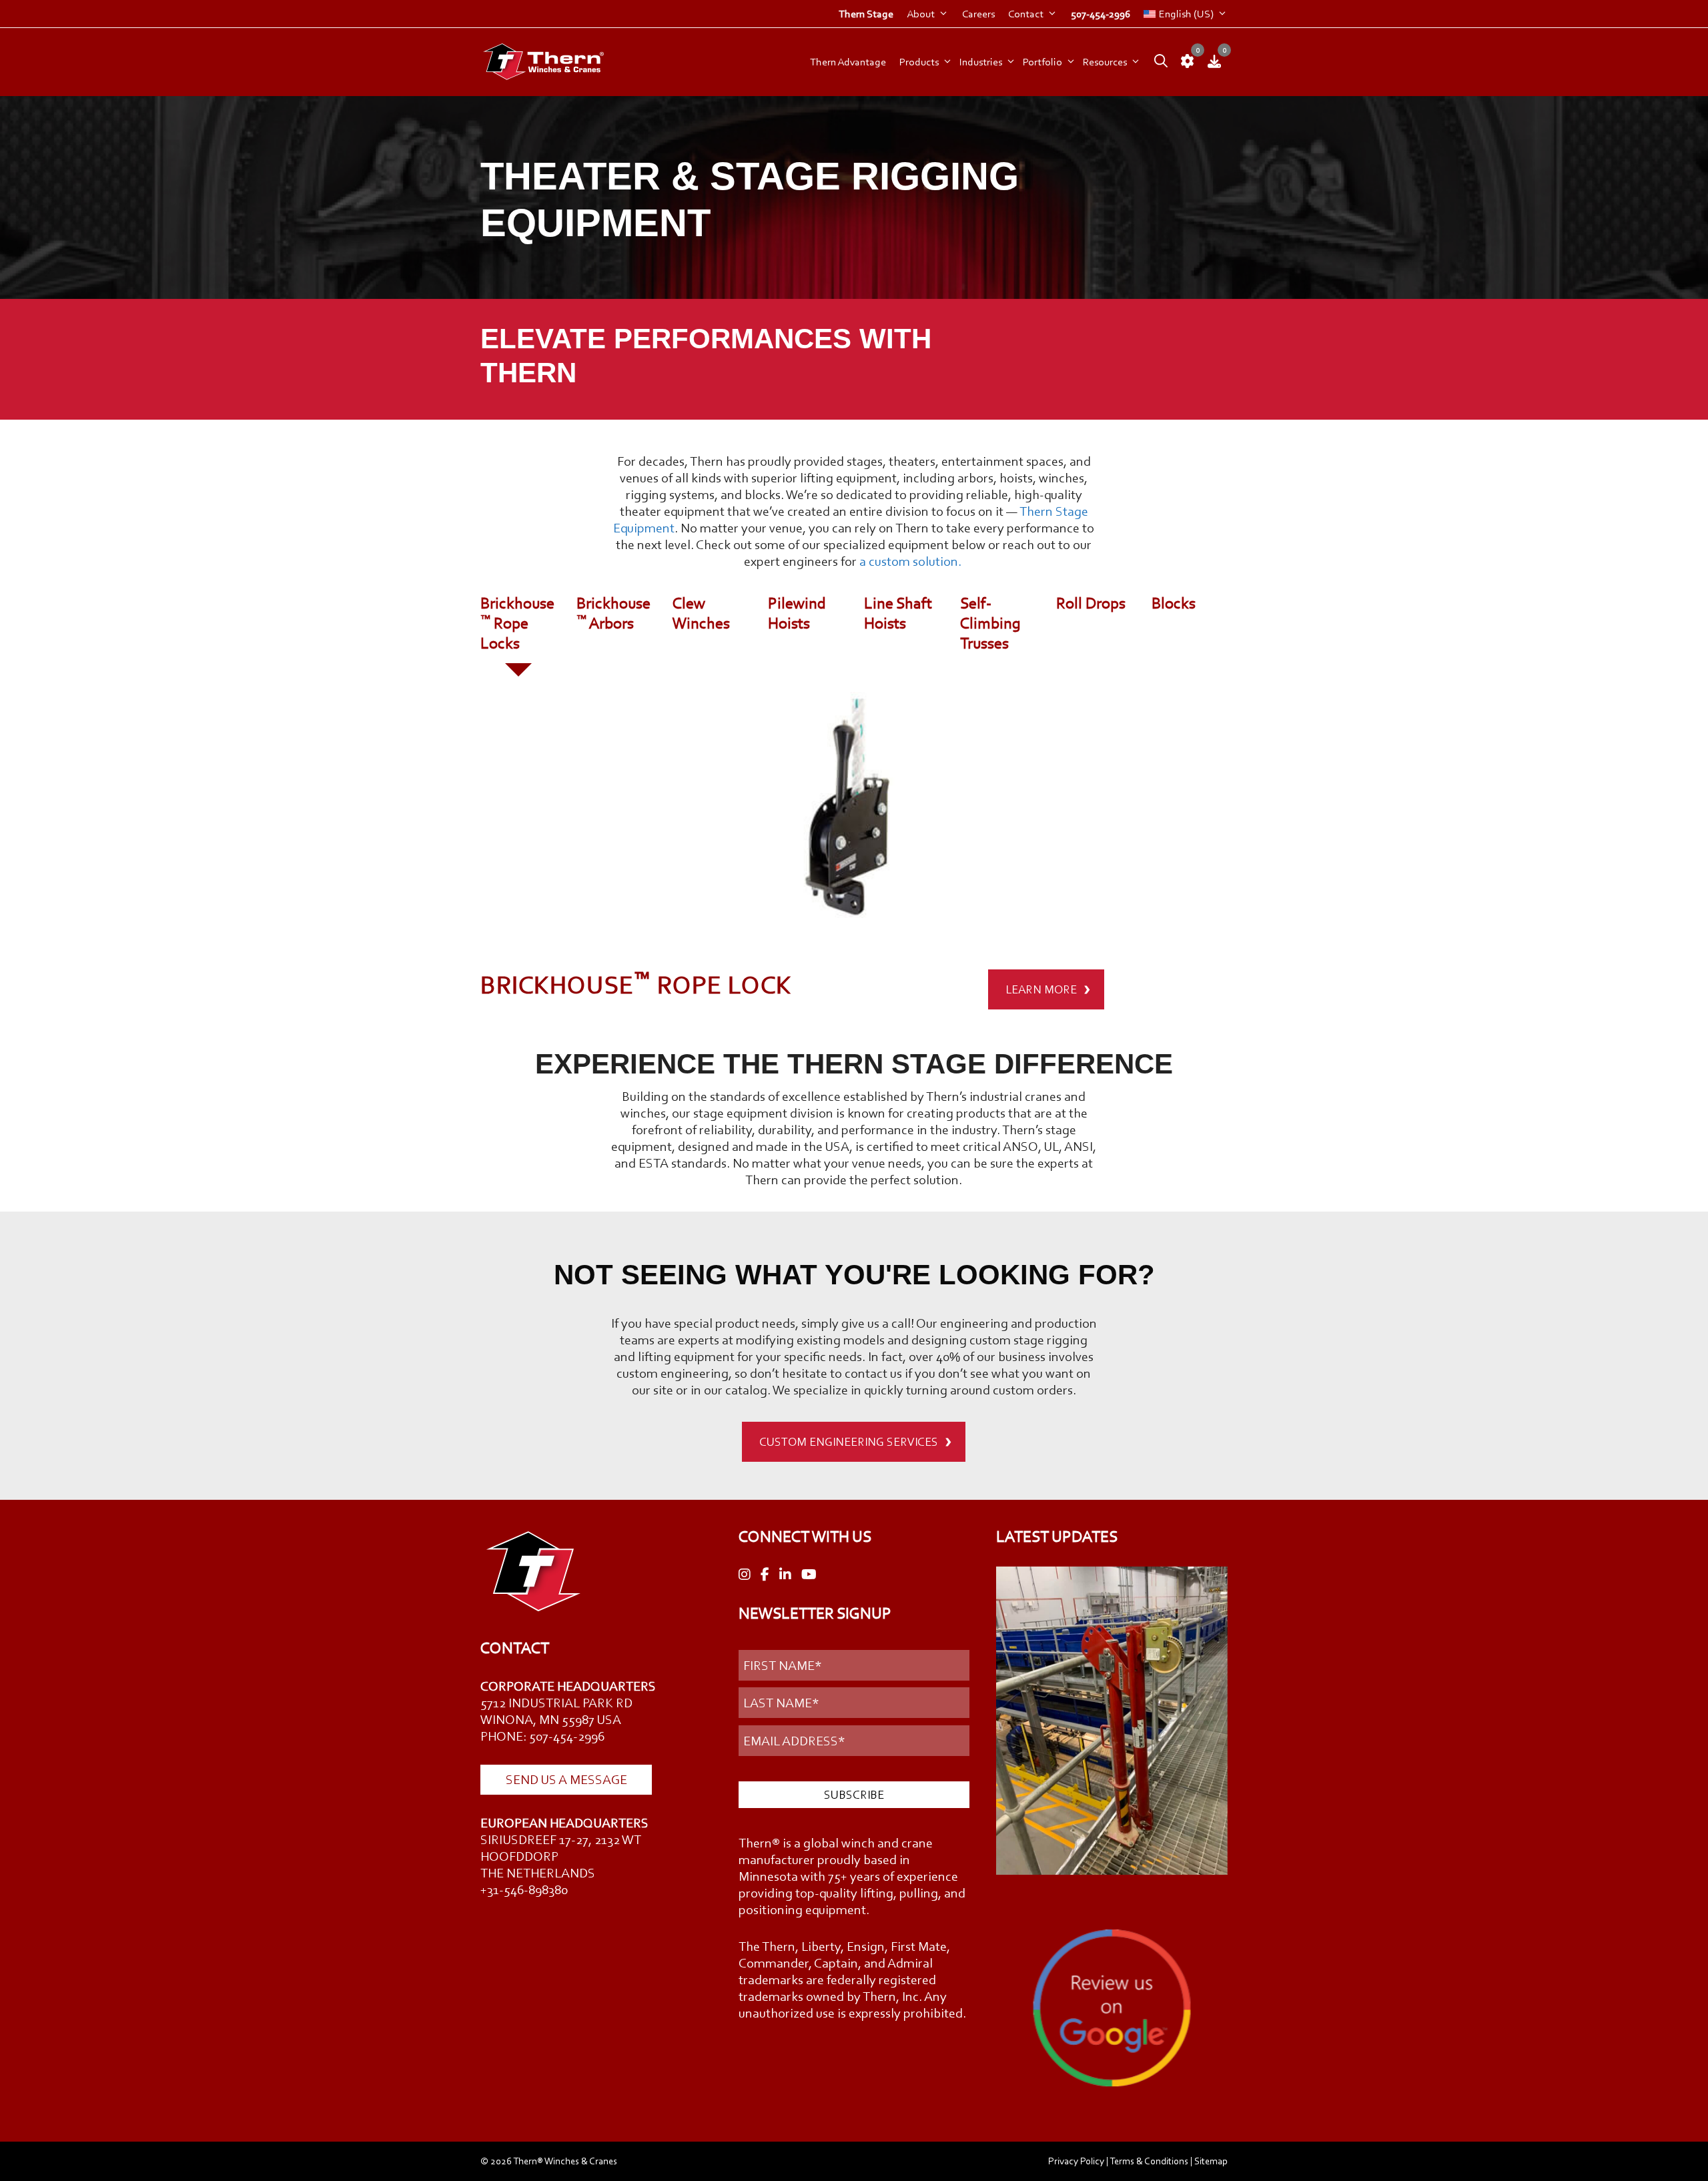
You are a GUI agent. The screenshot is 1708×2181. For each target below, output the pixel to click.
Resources (1105, 62)
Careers (978, 14)
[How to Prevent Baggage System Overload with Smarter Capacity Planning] (1112, 1723)
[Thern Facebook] (765, 1575)
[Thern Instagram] (745, 1575)
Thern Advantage (848, 62)
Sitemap (1211, 2161)
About (921, 14)
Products (919, 62)
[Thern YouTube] (809, 1575)
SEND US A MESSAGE (566, 1779)
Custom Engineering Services (849, 1442)
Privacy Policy (1076, 2161)
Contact (1026, 14)
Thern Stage (866, 14)
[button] (1158, 62)
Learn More (1041, 989)
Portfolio (1042, 62)
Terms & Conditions (1149, 2161)
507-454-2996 (1101, 14)
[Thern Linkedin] (785, 1575)
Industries (981, 62)
